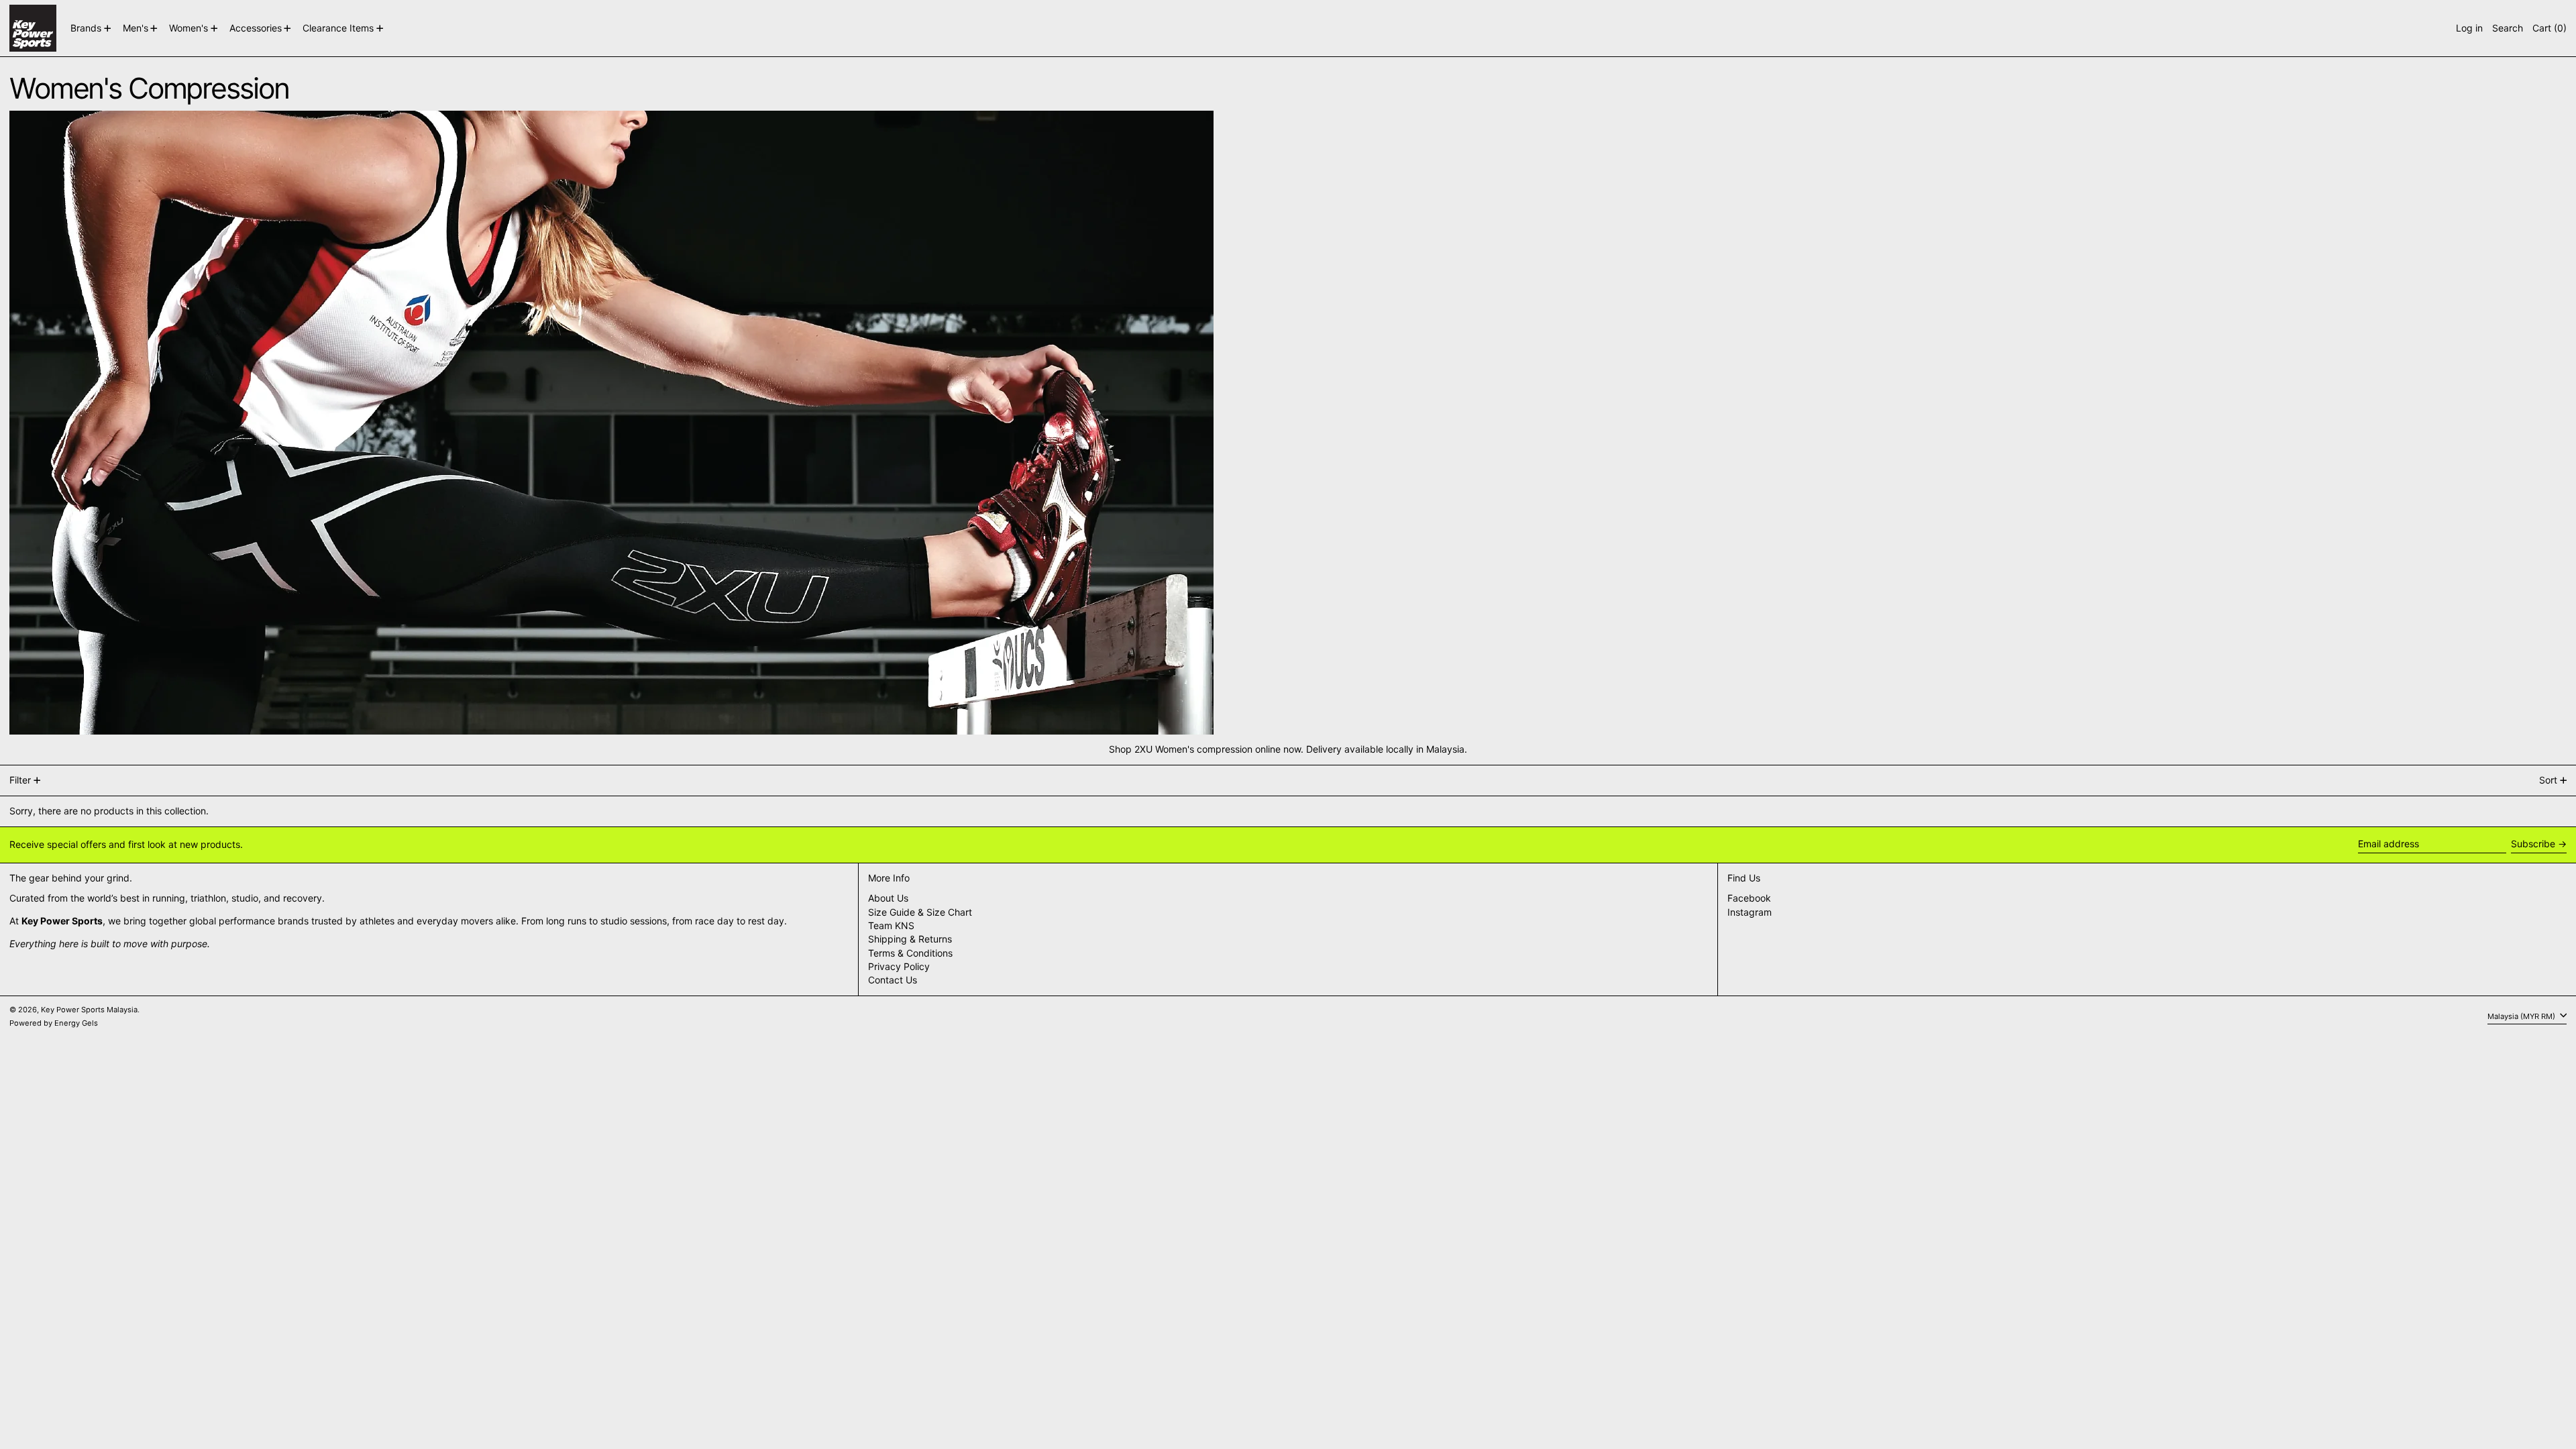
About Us (888, 898)
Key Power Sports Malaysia (89, 1010)
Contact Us (893, 980)
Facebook (1749, 898)
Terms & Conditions (910, 953)
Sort (2548, 780)
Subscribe (2533, 844)
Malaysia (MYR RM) (2522, 1016)
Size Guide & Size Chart (920, 912)
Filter (20, 780)
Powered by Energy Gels (54, 1023)
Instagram (1750, 912)
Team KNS (891, 925)
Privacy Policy (899, 966)
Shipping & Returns (910, 939)
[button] (2508, 28)
